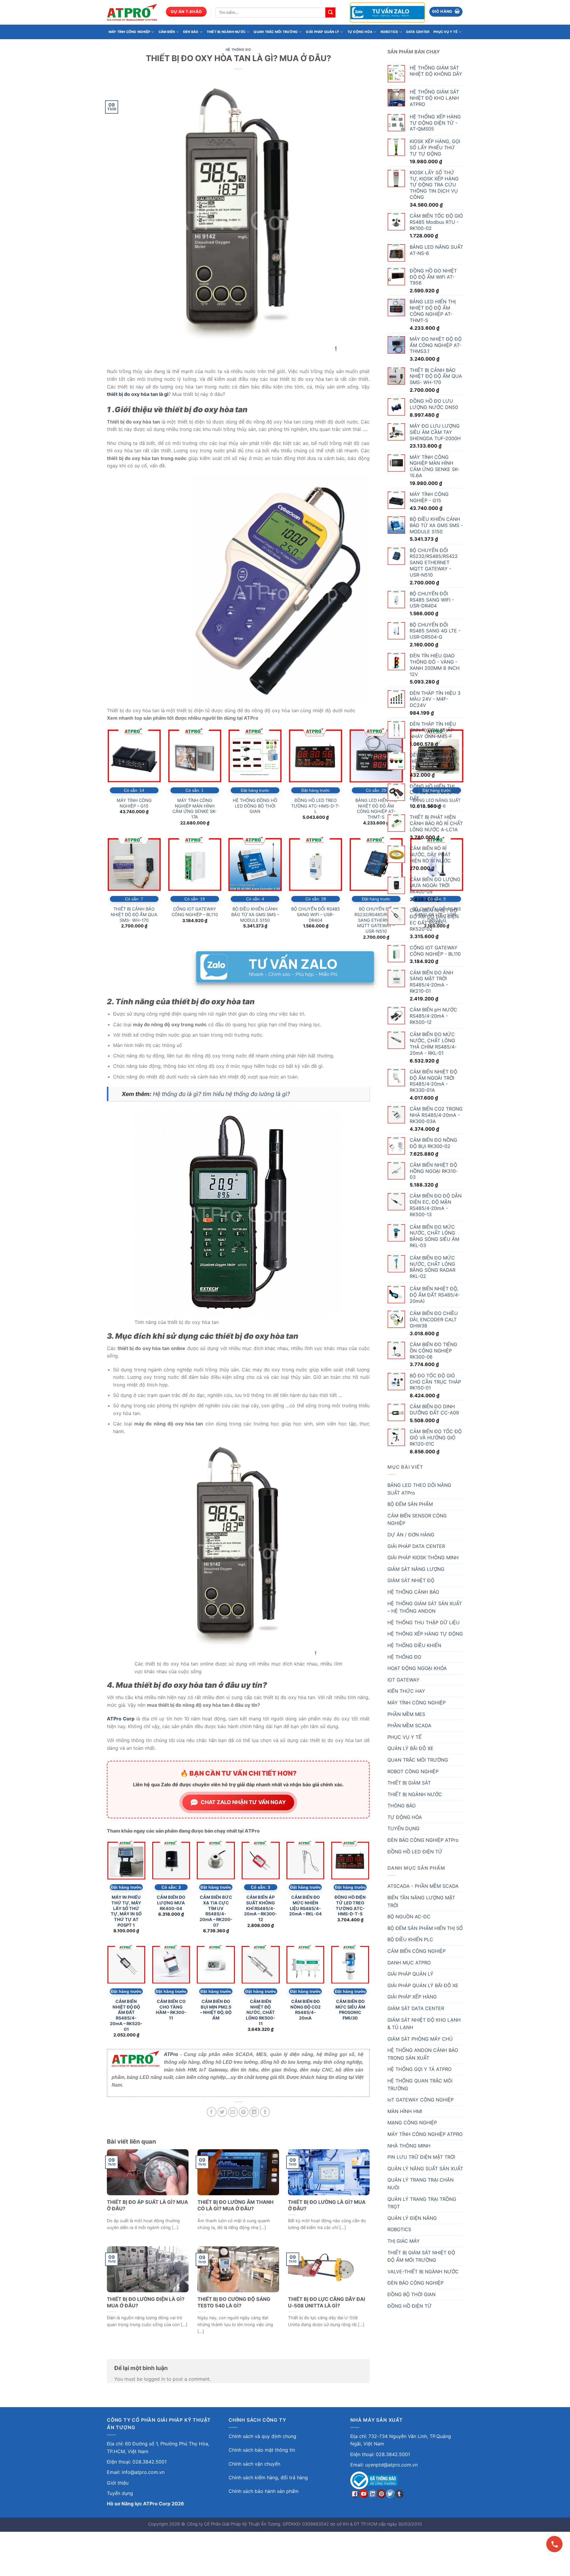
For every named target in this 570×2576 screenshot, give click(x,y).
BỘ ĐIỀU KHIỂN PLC (410, 1939)
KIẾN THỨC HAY (406, 1691)
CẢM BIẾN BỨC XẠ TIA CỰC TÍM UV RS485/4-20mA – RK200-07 (216, 1911)
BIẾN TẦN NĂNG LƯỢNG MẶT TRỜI (421, 1901)
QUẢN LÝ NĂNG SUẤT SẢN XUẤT (425, 2169)
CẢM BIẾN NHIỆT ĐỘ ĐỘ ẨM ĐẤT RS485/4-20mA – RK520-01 (126, 2015)
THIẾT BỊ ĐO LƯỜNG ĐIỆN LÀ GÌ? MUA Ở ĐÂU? (146, 2302)
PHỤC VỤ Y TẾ (445, 32)
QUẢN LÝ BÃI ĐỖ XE (410, 1748)
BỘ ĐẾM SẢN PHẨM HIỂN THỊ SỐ (425, 1928)
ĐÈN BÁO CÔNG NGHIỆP (415, 2283)
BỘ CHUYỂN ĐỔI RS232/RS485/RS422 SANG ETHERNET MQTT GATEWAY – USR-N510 (376, 920)
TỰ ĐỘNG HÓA (360, 32)
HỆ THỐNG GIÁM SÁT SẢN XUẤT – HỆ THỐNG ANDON (425, 1607)
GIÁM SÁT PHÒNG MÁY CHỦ (420, 2039)
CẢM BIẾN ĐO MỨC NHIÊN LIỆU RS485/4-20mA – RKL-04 (305, 1905)
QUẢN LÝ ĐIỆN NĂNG (412, 2218)
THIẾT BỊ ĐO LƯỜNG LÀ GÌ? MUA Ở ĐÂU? (327, 2205)
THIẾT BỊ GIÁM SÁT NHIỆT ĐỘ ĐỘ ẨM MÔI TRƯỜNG (421, 2256)
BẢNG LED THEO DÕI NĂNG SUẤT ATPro (419, 1489)
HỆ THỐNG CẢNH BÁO (413, 1592)
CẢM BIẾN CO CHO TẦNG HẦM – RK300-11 (171, 2010)
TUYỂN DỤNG (403, 1828)
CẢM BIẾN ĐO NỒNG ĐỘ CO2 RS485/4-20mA (305, 2010)
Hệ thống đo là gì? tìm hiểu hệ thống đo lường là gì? (221, 1094)
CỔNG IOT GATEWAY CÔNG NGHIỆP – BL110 (195, 912)
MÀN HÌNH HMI (405, 2111)
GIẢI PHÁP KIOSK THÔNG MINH (423, 1557)
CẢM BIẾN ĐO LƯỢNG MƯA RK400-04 (171, 1903)
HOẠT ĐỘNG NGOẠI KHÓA (417, 1668)
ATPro (171, 2054)
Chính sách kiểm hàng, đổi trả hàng (268, 2477)
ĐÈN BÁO (191, 32)
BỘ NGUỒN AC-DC (409, 1917)
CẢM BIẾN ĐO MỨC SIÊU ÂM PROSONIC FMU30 (350, 2010)
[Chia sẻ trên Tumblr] (265, 2112)
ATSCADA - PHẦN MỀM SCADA (423, 1886)
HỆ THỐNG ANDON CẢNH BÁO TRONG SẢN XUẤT (423, 2054)
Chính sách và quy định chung (262, 2436)
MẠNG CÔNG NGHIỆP (412, 2123)
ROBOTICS (389, 32)
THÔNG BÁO (402, 1806)
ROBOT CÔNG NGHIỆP (413, 1771)
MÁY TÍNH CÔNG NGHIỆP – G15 (134, 803)
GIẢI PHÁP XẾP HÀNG (412, 1997)
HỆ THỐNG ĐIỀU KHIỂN (414, 1645)
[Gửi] (330, 12)
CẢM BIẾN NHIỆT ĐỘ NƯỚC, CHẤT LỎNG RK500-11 (261, 2012)
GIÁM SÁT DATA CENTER (416, 2008)
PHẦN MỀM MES (406, 1714)
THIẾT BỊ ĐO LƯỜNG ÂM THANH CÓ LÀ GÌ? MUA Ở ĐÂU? (235, 2205)
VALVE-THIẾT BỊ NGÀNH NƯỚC (423, 2272)
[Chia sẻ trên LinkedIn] (254, 2112)
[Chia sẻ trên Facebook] (212, 2112)
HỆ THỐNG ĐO (238, 50)
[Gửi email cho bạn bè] (233, 2112)
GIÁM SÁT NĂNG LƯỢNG (416, 1569)
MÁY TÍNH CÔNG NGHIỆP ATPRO (425, 2134)
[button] (446, 12)
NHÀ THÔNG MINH (409, 2146)
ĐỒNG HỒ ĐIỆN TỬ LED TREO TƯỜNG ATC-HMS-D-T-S (350, 1905)
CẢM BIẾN (167, 32)
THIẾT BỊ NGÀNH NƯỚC (226, 32)
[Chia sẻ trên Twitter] (222, 2112)
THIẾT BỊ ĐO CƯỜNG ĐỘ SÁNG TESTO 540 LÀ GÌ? (234, 2302)
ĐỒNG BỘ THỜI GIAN (411, 2294)
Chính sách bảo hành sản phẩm (264, 2491)
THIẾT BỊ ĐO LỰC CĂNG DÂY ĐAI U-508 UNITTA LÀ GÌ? (327, 2302)
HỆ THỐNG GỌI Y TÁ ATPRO (419, 2069)
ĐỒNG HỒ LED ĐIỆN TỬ (415, 1852)
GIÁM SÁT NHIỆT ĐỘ (411, 1580)
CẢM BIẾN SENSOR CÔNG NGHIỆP (417, 1519)
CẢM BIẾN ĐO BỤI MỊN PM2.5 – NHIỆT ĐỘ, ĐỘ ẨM (216, 2010)
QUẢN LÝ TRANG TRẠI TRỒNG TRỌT (422, 2203)
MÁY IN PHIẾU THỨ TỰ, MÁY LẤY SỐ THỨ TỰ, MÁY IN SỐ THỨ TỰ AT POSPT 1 (126, 1911)
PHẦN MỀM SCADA (409, 1725)
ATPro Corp (121, 1719)
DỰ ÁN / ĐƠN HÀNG (411, 1535)
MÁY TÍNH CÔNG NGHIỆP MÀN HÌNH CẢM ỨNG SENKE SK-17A (195, 809)
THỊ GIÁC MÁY (404, 2241)
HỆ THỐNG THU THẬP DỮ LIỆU (423, 1622)
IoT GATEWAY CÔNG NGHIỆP (421, 2100)
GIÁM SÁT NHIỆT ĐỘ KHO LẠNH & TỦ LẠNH (424, 2024)
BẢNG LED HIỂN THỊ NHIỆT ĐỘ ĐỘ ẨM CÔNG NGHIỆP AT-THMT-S (376, 809)
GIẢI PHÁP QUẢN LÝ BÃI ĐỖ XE (423, 1985)
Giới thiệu (118, 2483)
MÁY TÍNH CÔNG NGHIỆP (129, 32)
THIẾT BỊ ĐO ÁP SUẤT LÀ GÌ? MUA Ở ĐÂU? (147, 2205)
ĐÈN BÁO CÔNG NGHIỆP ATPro (423, 1840)
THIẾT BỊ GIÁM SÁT (409, 1783)
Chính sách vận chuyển (254, 2464)
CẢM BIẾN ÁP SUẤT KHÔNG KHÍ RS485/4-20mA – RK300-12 (261, 1908)
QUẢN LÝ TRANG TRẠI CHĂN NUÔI (421, 2184)
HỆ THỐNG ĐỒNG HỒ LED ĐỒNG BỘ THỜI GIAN (255, 806)
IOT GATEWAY (403, 1680)
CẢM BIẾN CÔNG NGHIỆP (417, 1951)
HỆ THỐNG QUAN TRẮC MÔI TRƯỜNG (420, 2085)
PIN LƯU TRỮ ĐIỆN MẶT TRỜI (421, 2157)
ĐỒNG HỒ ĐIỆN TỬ (410, 2306)
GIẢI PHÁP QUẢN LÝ (322, 32)
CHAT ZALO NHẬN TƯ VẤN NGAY (243, 1802)
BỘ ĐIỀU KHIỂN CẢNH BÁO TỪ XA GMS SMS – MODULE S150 (255, 914)
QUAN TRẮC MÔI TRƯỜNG (275, 32)
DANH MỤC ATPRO (409, 1963)
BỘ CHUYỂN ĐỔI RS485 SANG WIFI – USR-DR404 (316, 914)
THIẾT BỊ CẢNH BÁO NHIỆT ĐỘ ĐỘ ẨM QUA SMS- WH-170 (134, 914)
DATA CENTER (418, 32)
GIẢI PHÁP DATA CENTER (416, 1546)
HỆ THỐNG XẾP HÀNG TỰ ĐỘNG (425, 1634)
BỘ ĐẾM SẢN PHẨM (410, 1504)
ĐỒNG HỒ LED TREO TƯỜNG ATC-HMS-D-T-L (316, 806)
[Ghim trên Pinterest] (244, 2112)
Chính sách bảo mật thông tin (262, 2450)
